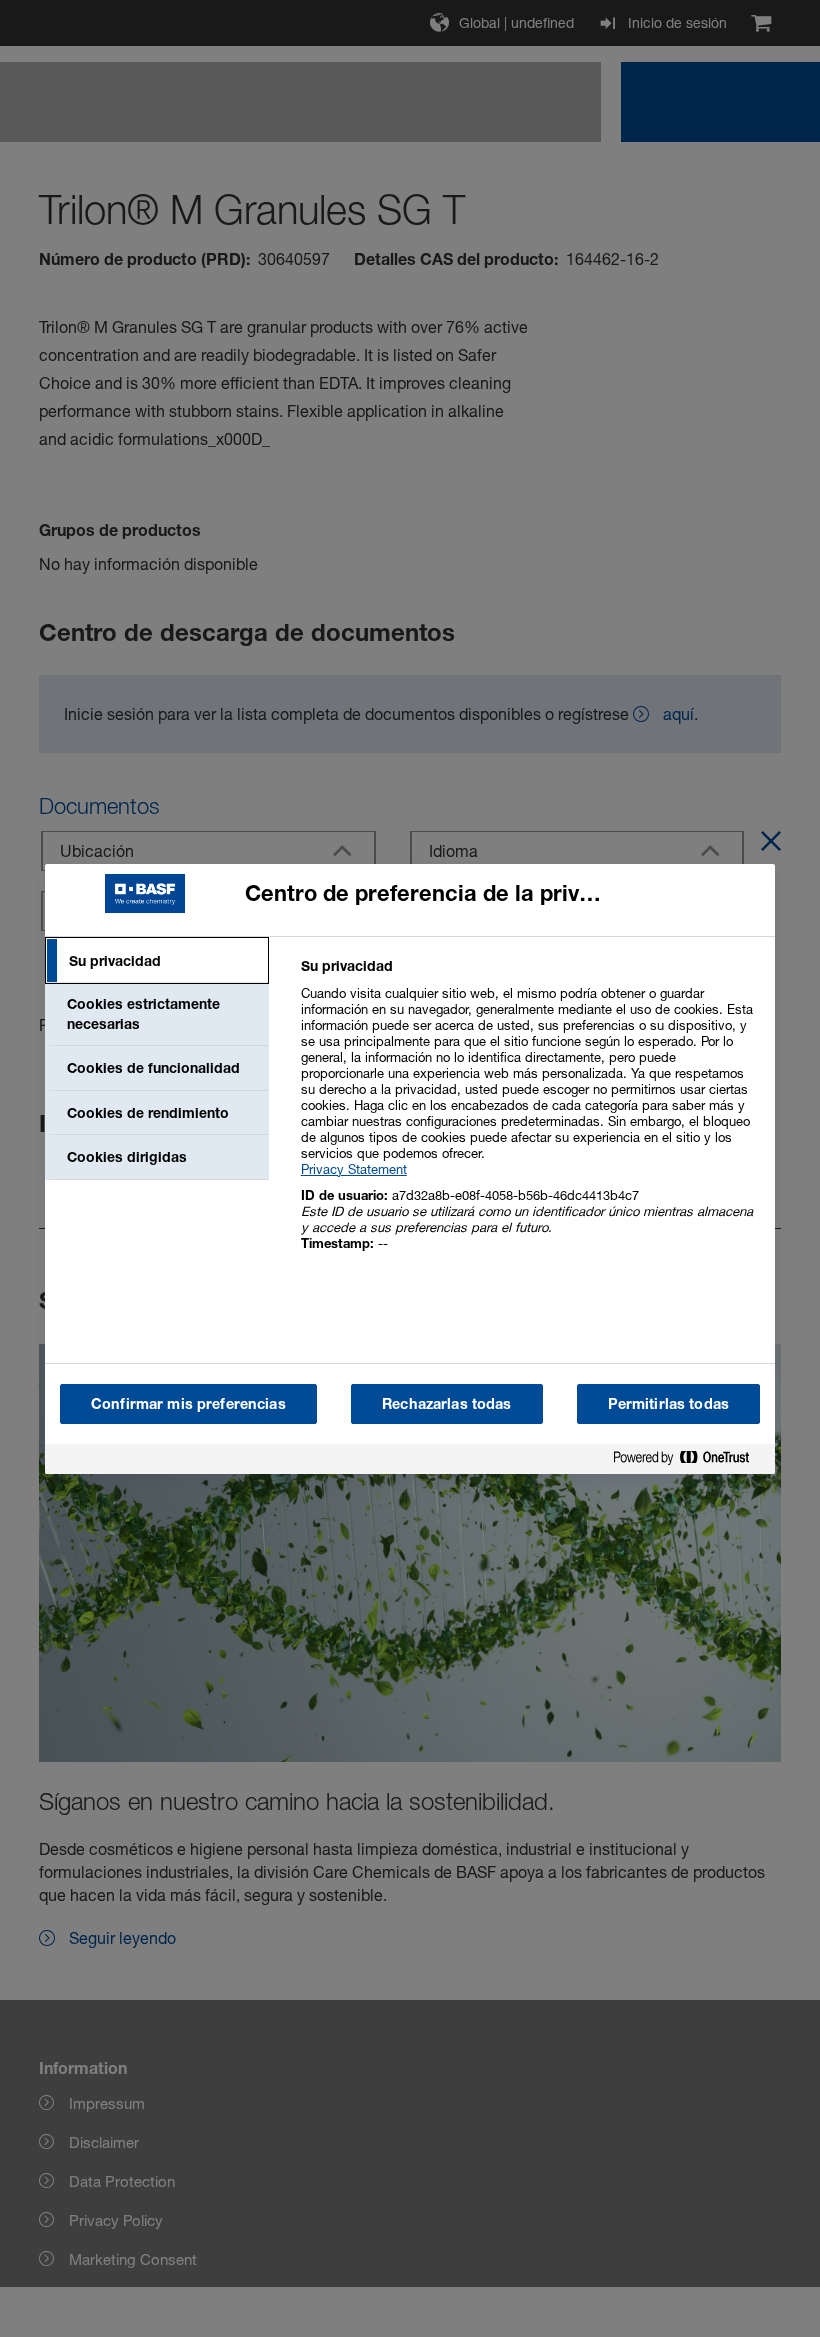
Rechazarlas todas (446, 1403)
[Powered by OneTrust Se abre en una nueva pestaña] (689, 1461)
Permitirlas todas (668, 1403)
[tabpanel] (529, 1115)
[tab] (157, 961)
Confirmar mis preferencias (188, 1403)
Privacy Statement (354, 1169)
